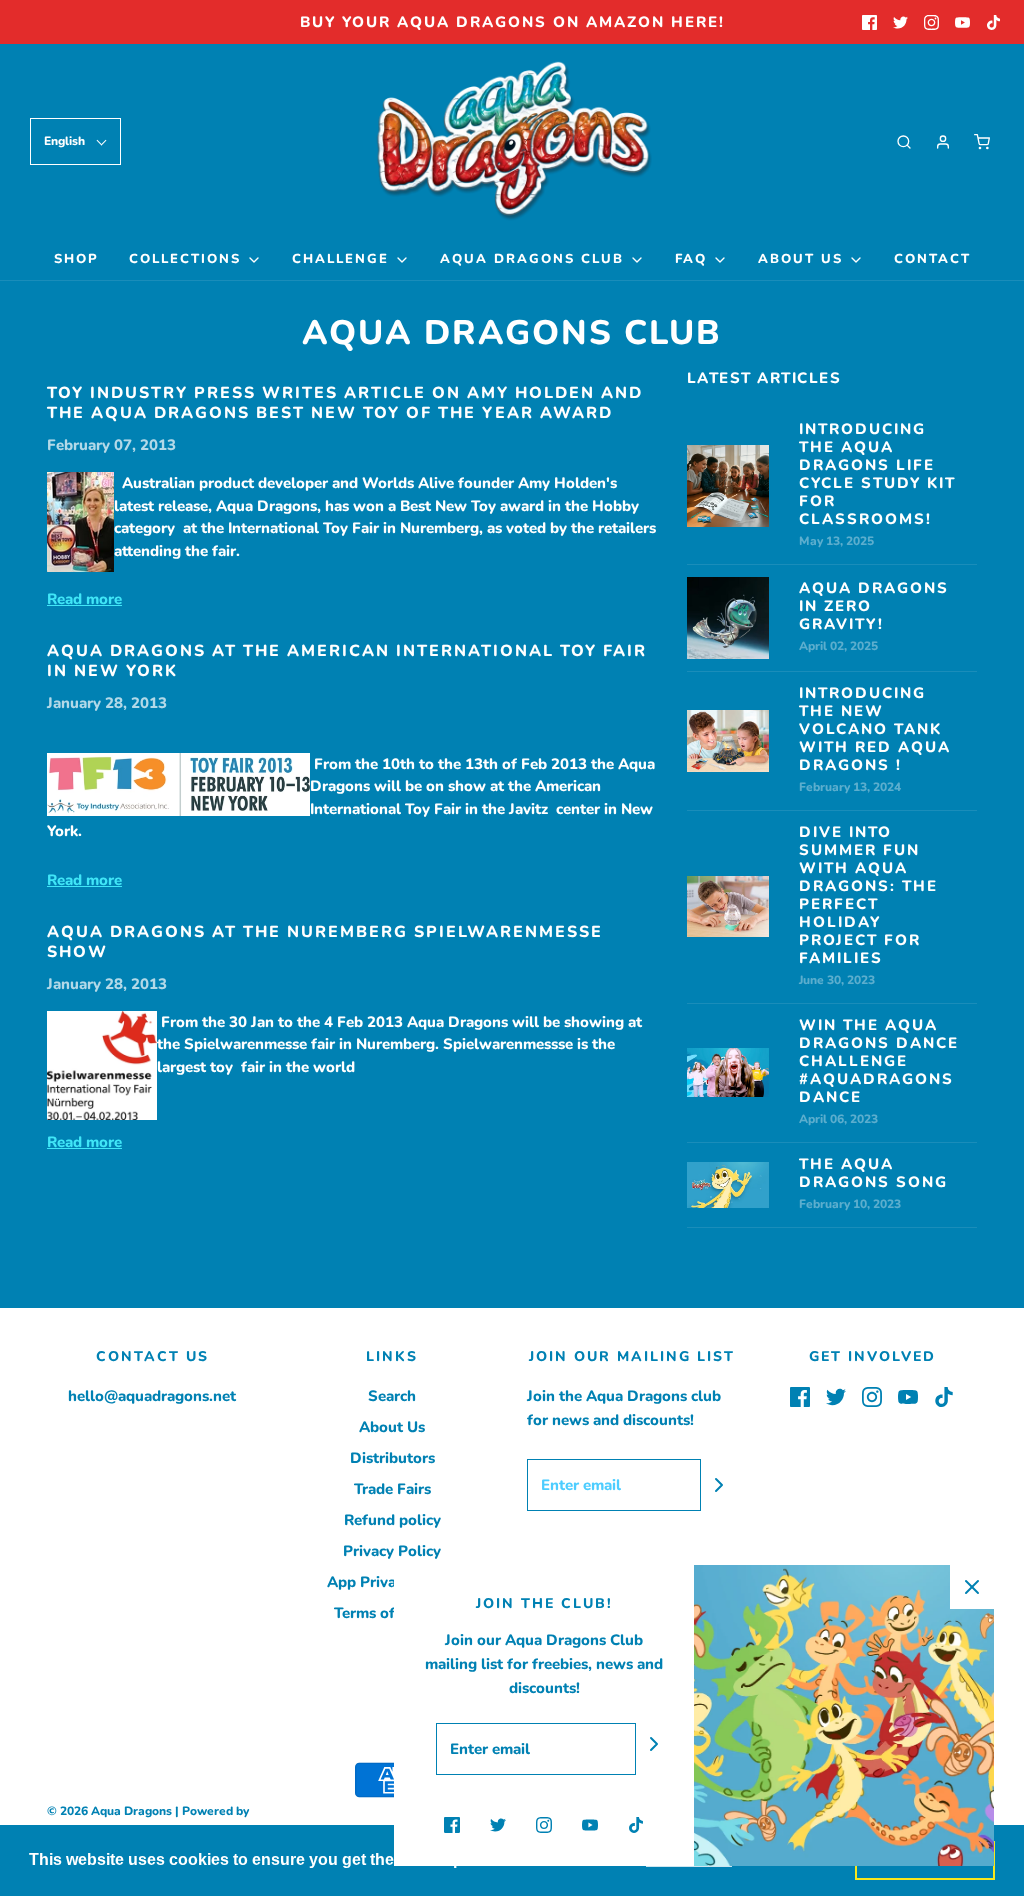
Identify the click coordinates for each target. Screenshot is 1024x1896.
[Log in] (943, 142)
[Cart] (982, 142)
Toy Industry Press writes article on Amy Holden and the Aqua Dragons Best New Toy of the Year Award (345, 403)
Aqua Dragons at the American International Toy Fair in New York (347, 661)
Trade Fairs (392, 1489)
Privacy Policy (392, 1551)
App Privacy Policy (392, 1582)
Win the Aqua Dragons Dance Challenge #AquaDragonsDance (879, 1061)
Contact (932, 259)
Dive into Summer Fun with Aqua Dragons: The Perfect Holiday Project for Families (868, 895)
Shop (76, 259)
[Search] (904, 142)
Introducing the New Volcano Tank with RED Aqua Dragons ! (875, 729)
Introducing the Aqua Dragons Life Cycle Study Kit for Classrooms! (877, 474)
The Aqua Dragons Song (873, 1173)
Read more (84, 599)
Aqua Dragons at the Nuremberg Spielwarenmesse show (325, 942)
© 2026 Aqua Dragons (109, 1811)
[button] (75, 141)
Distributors (392, 1458)
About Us (392, 1427)
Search (392, 1396)
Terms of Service (392, 1613)
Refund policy (392, 1520)
